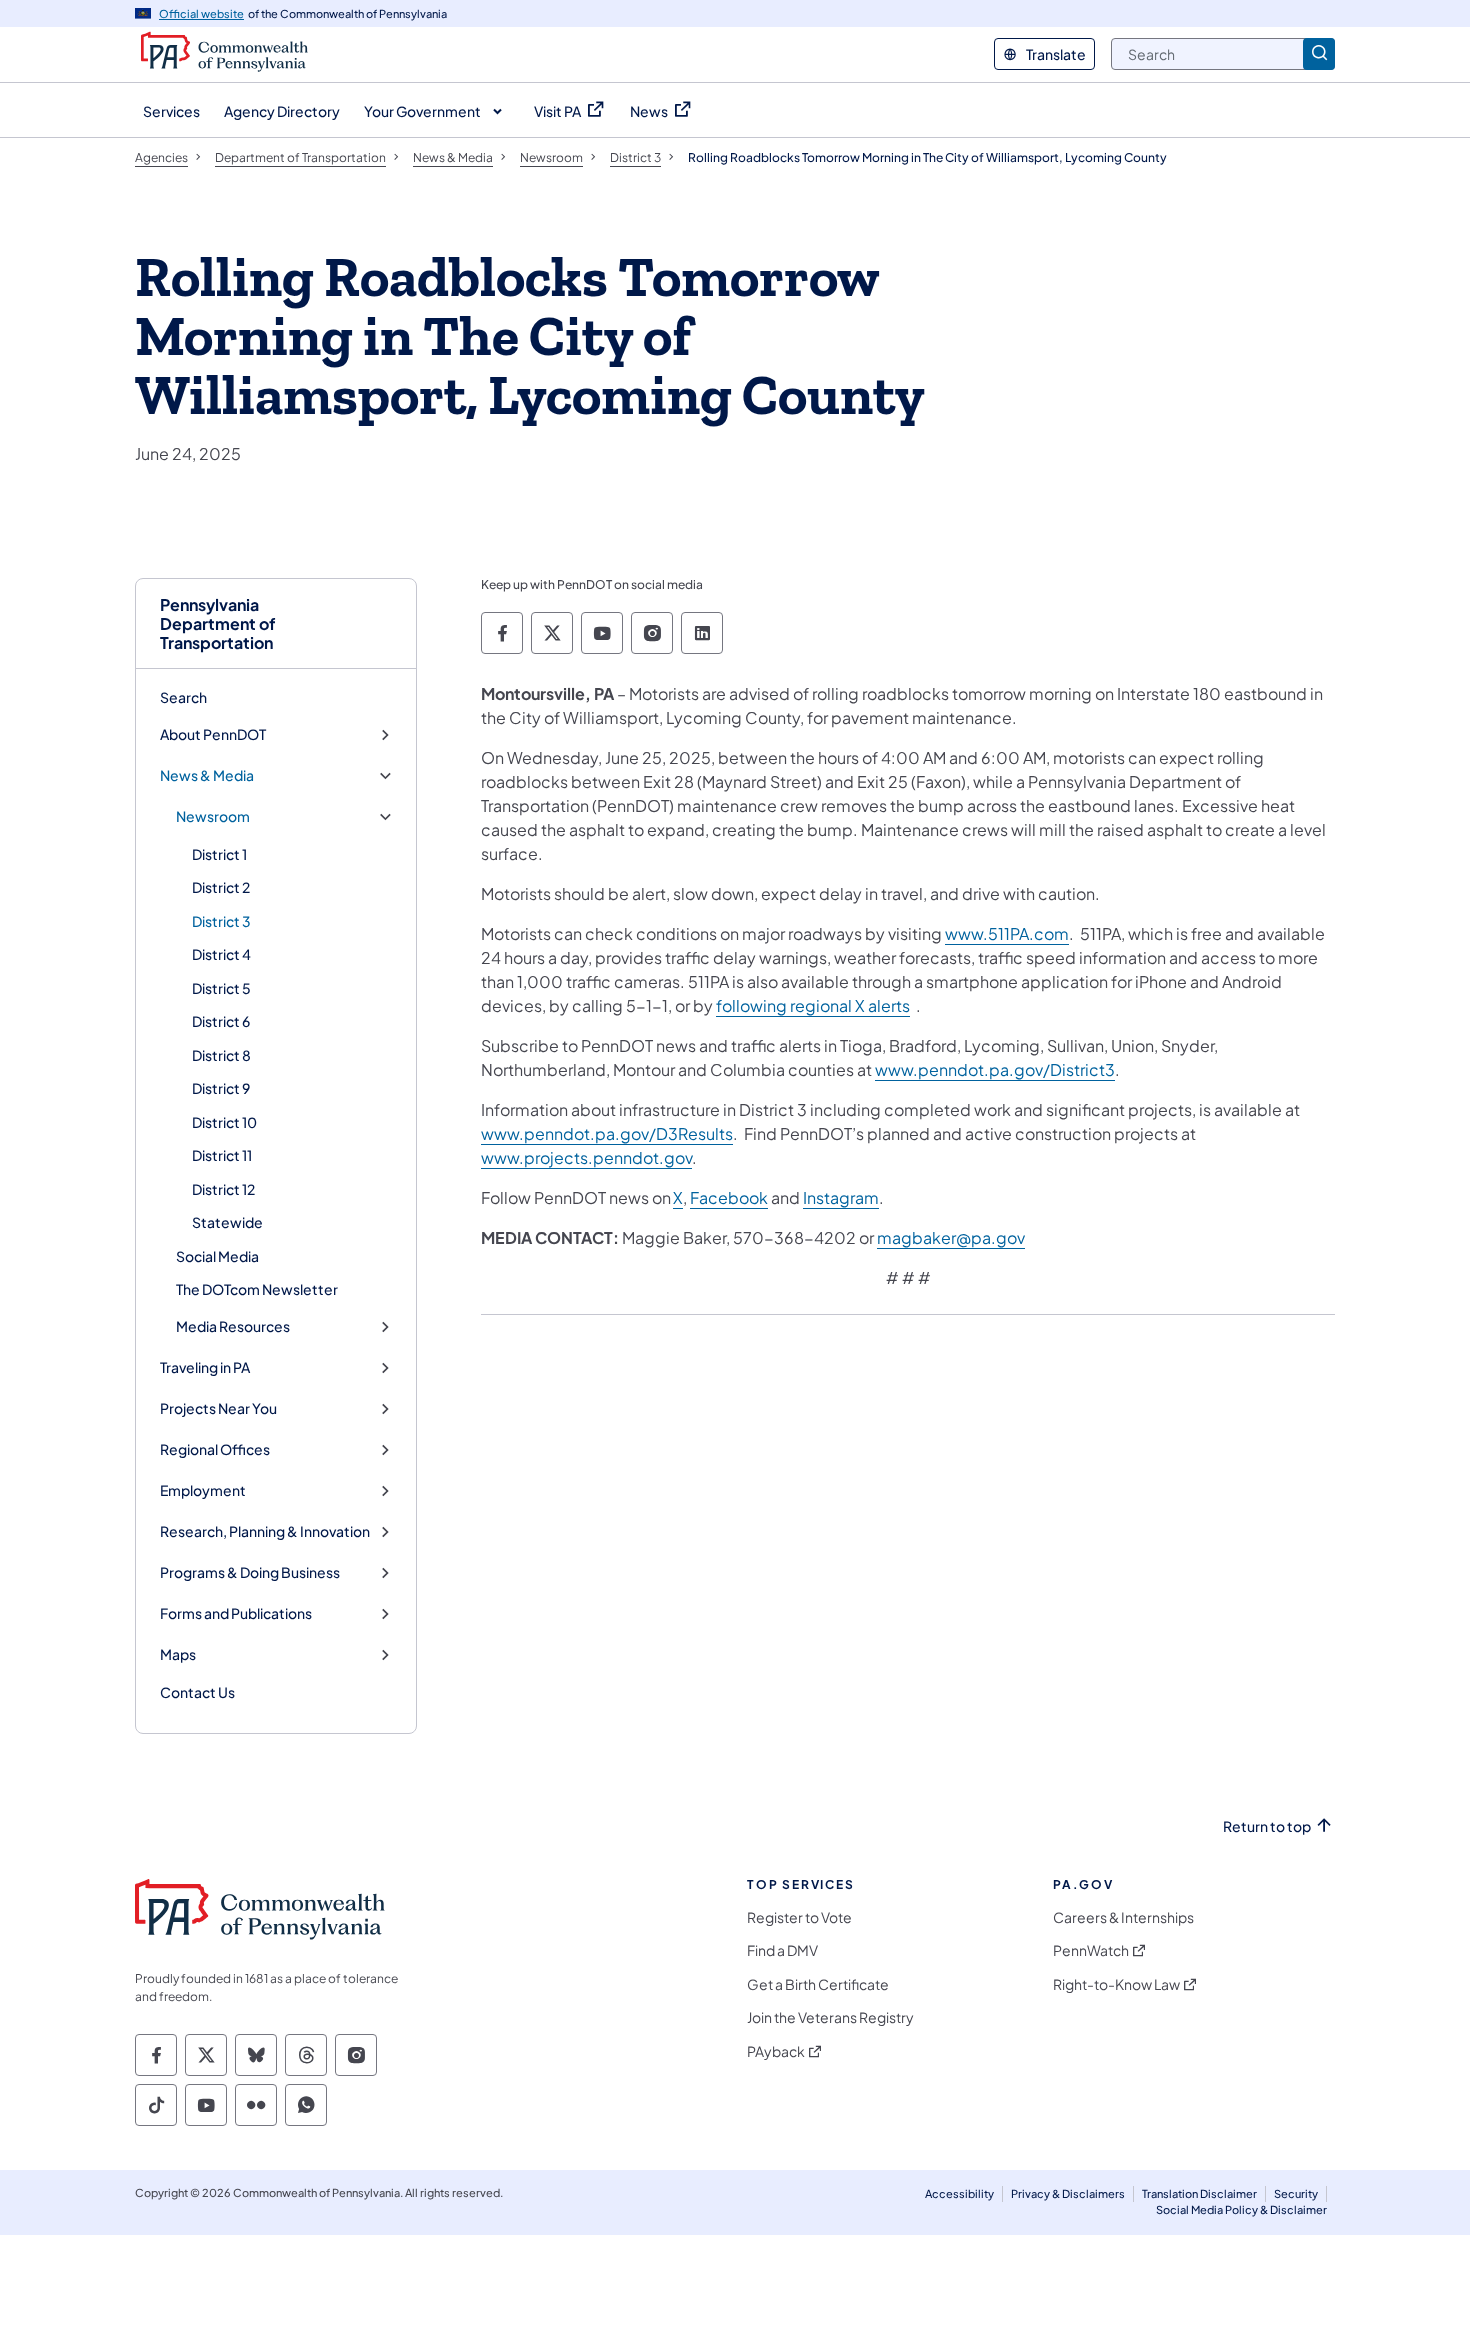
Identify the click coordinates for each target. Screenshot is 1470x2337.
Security (1296, 2193)
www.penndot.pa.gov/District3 (995, 1069)
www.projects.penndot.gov (586, 1157)
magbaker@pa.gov (951, 1237)
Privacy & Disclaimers (1068, 2193)
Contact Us (197, 1692)
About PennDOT (213, 734)
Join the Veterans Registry (830, 2017)
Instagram (841, 1197)
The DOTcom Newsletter (257, 1289)
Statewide (227, 1222)
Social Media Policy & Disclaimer (1241, 2209)
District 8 (221, 1055)
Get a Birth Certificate (818, 1984)
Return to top (1267, 1826)
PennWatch (1091, 1950)
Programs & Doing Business (250, 1572)
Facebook (729, 1197)
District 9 (221, 1088)
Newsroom (213, 816)
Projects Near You (218, 1408)
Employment (203, 1490)
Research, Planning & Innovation (265, 1531)
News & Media (207, 775)
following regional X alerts (813, 1005)
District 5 (221, 988)
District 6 (221, 1021)
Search (183, 697)
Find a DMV (782, 1950)
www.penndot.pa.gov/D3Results (607, 1133)
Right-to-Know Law (1116, 1984)
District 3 (221, 921)
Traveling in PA (205, 1367)
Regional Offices (215, 1449)
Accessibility (959, 2193)
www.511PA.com (1007, 933)
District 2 (221, 887)
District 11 (222, 1155)
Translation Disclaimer (1199, 2193)
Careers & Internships (1123, 1917)
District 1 (219, 854)
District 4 (221, 954)
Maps (178, 1654)
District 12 (223, 1189)
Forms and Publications (236, 1613)
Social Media (217, 1256)
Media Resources (233, 1326)
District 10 (224, 1122)
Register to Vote (799, 1917)
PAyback (776, 2051)
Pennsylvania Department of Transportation (218, 624)
